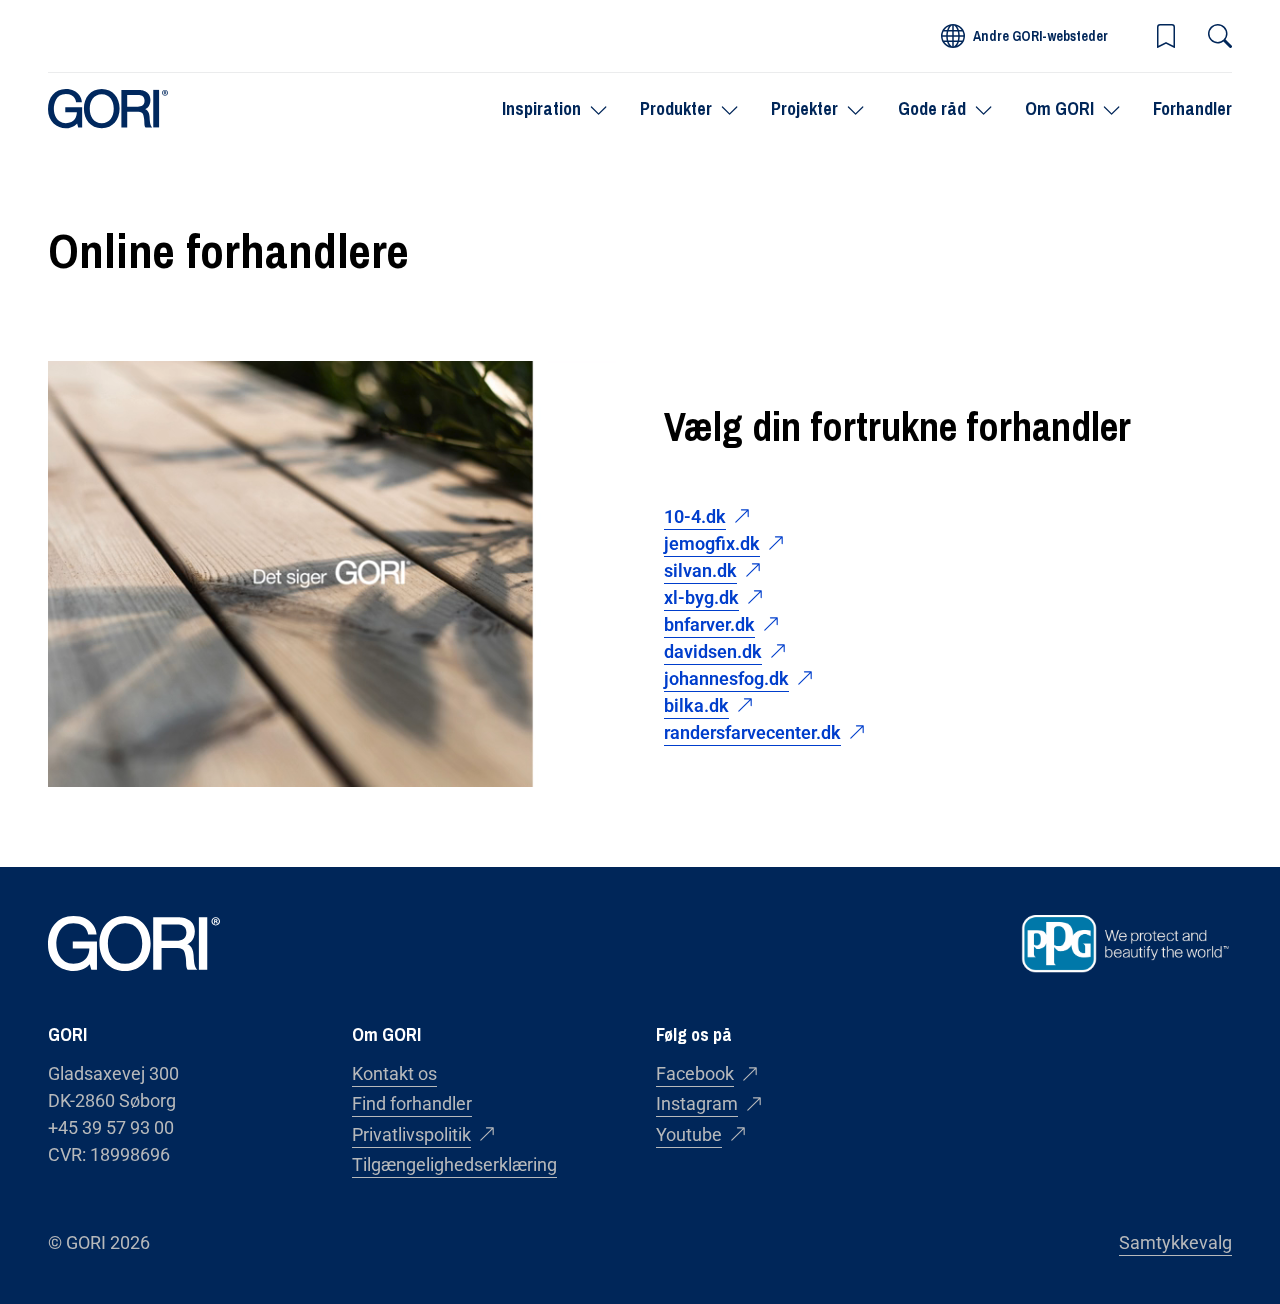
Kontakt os (394, 1073)
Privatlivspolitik (411, 1134)
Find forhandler (412, 1103)
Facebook (695, 1073)
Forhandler (1192, 108)
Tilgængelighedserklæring (454, 1164)
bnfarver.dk (709, 624)
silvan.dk (700, 570)
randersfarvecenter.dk (752, 732)
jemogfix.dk (712, 543)
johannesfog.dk (726, 678)
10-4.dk (695, 516)
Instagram (697, 1103)
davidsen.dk (713, 651)
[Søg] (1220, 36)
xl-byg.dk (701, 597)
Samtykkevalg (1175, 1242)
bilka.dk (696, 705)
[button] (1166, 36)
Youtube (689, 1134)
